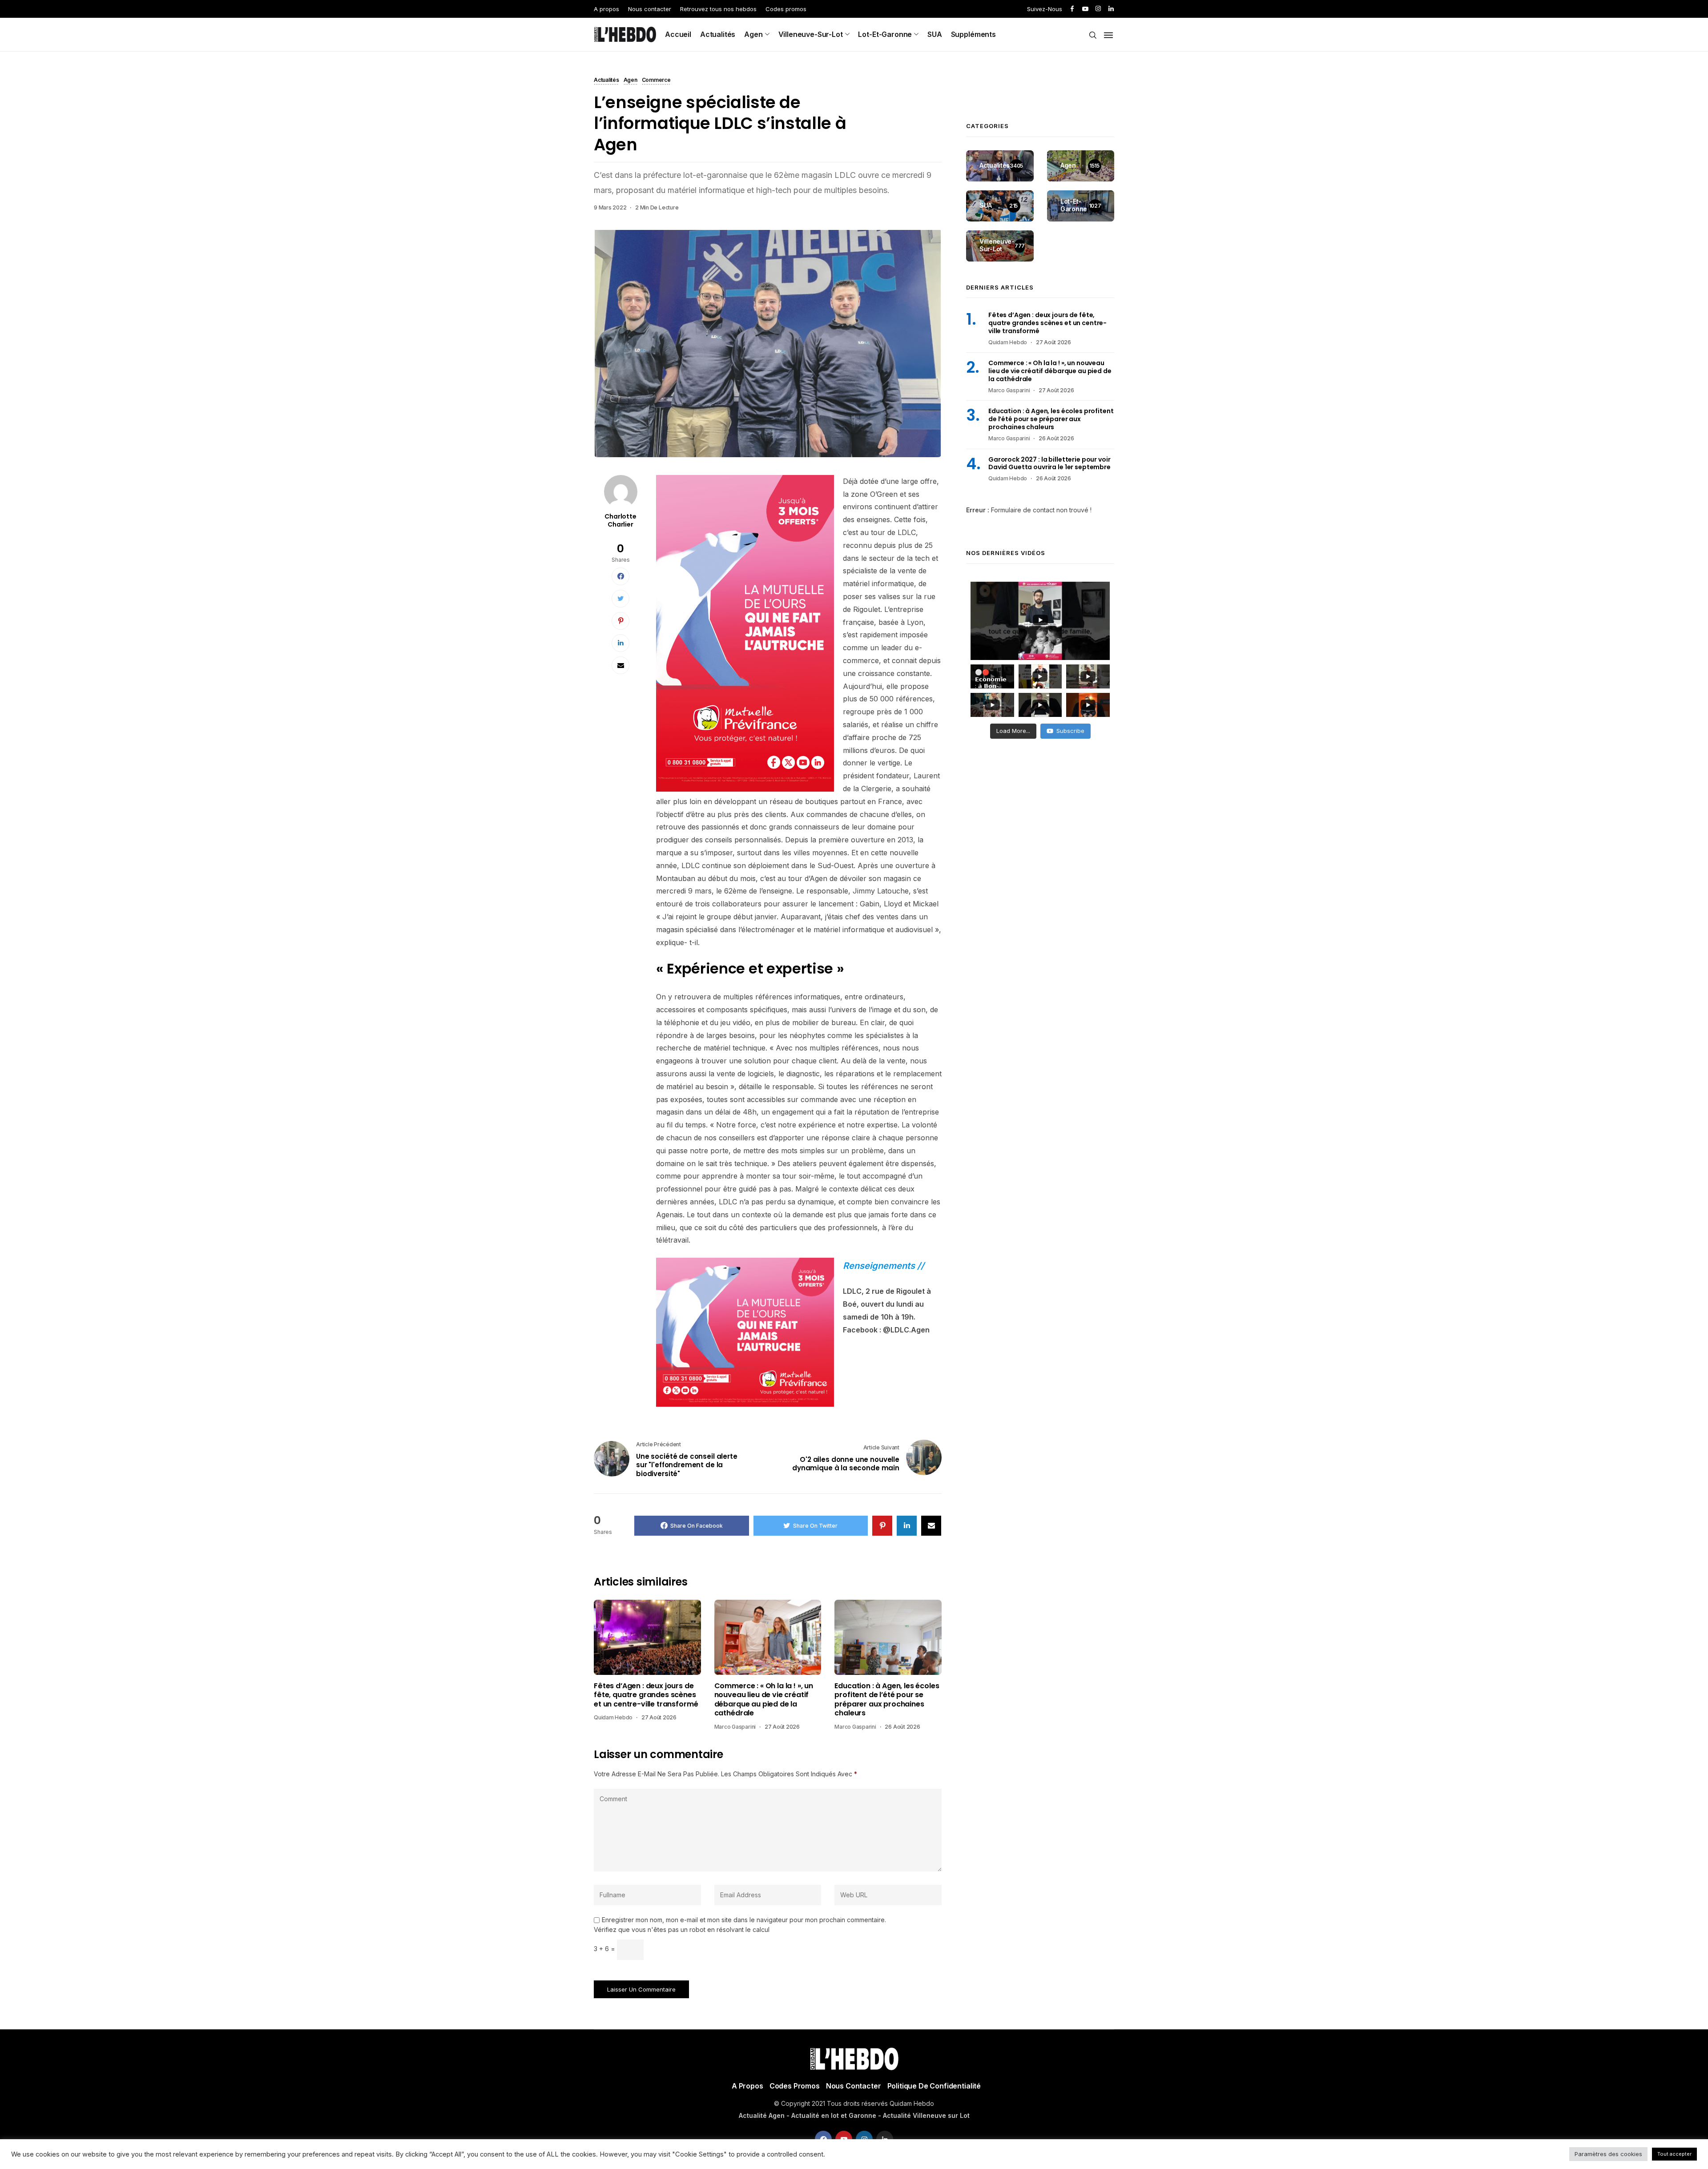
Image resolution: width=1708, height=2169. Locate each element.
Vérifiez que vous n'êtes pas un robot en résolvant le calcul (682, 1930)
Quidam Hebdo (613, 1717)
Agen (753, 34)
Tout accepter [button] (1674, 2154)
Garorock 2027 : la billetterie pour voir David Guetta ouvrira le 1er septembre (1049, 463)
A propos (606, 9)
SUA (935, 34)
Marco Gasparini (735, 1727)
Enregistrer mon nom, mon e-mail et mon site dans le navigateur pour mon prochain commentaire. (744, 1920)
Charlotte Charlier (620, 520)
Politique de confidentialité (934, 2086)
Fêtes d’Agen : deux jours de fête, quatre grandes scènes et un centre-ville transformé (646, 1695)
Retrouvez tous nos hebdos (718, 9)
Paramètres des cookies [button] (1608, 2154)
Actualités (718, 34)
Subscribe (1070, 731)
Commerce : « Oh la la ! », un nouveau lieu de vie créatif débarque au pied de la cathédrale (764, 1700)
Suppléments (973, 34)
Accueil (678, 34)
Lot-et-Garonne (885, 34)
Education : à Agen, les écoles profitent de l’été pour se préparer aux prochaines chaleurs (887, 1700)
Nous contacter (650, 9)
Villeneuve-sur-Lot (811, 34)
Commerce (656, 80)
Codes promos (786, 9)
